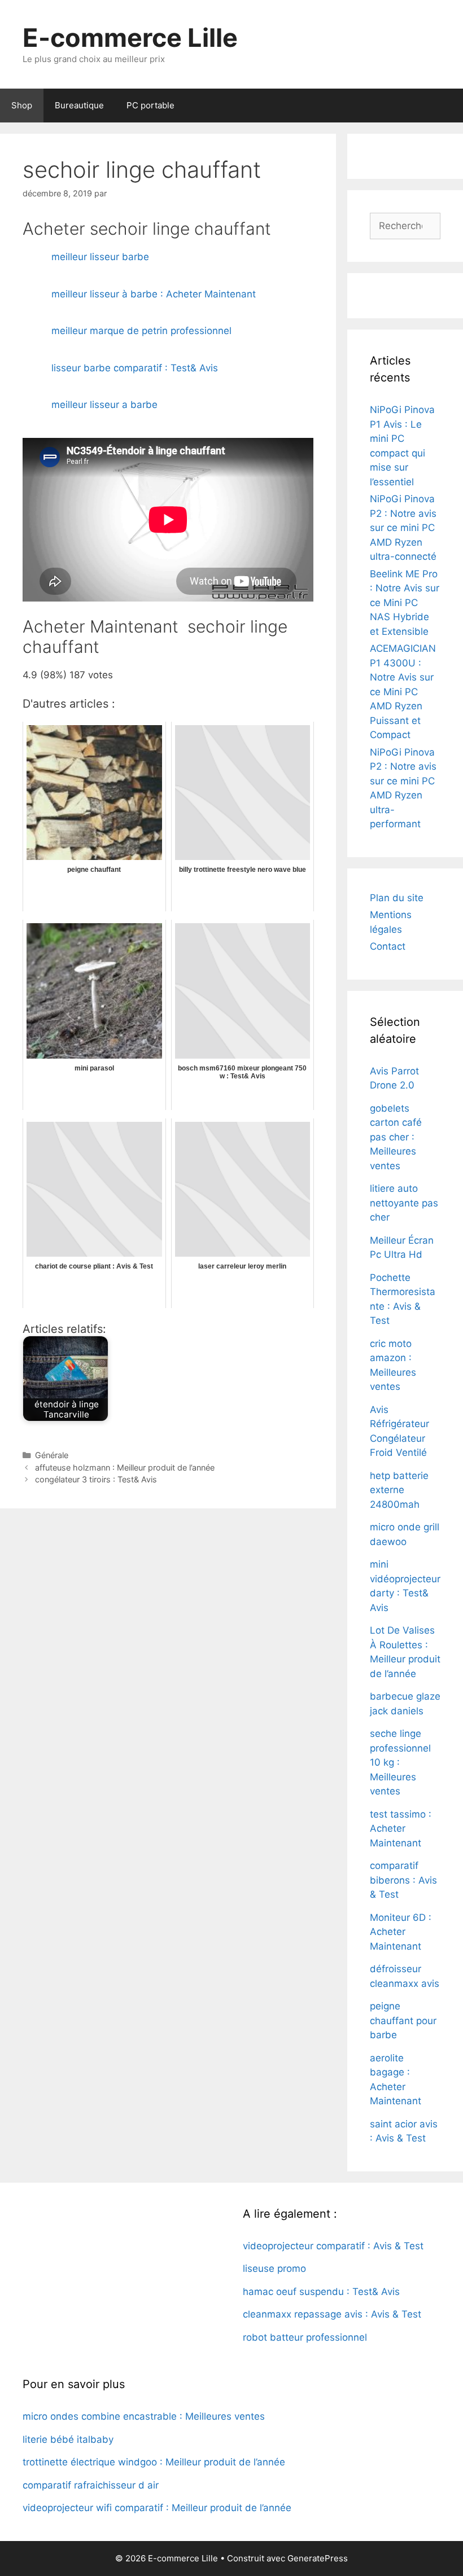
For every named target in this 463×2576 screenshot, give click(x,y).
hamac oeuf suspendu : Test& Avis (321, 2292)
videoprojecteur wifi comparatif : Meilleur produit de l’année (157, 2508)
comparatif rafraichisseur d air (91, 2485)
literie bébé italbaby (68, 2439)
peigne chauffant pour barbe (403, 2020)
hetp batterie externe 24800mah (399, 1490)
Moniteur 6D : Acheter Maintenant (401, 1932)
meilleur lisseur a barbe (104, 405)
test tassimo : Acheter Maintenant (401, 1829)
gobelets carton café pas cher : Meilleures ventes (396, 1137)
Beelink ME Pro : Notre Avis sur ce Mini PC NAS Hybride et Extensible (405, 603)
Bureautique (79, 105)
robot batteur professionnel (305, 2337)
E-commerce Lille (130, 38)
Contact (388, 946)
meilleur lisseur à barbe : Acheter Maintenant (154, 294)
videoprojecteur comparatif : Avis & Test (333, 2246)
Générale (52, 1455)
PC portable (150, 105)
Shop (22, 105)
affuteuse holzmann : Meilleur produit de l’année (125, 1467)
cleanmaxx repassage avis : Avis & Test (332, 2314)
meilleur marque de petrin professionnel (141, 331)
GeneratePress (318, 2558)
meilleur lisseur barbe (100, 257)
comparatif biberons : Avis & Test (403, 1880)
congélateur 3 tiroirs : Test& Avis (96, 1479)
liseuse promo (274, 2268)
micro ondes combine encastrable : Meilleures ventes (144, 2416)
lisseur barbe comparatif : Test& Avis (135, 368)
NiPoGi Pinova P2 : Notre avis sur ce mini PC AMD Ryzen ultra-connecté (403, 528)
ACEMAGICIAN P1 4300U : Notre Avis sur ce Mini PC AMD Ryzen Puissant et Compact (403, 692)
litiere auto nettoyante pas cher (404, 1203)
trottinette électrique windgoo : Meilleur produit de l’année (154, 2462)
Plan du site (397, 898)
